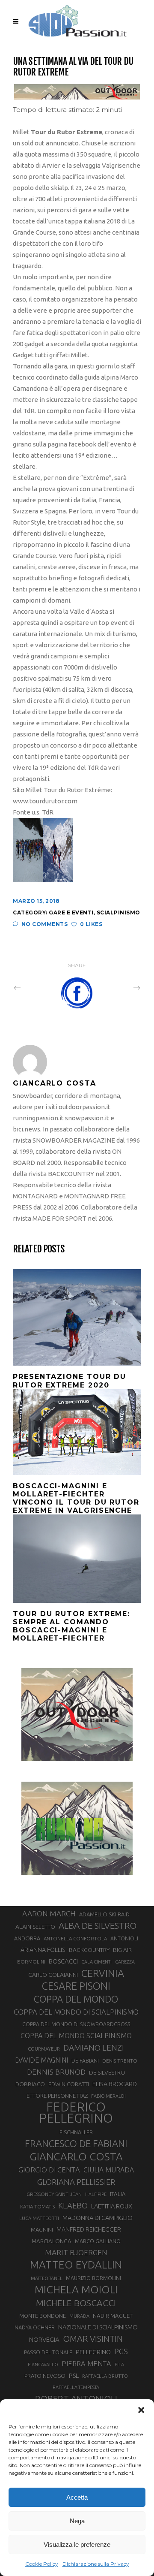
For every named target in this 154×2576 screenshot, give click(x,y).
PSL (74, 2375)
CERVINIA (103, 1973)
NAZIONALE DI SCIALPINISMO (98, 2327)
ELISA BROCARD (115, 2084)
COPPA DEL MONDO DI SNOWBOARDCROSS (76, 2024)
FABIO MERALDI (108, 2096)
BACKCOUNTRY (89, 1950)
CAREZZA (125, 1962)
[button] (141, 2410)
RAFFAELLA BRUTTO (105, 2376)
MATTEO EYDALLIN (76, 2265)
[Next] (118, 987)
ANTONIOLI (124, 1938)
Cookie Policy (42, 2564)
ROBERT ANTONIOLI (76, 2398)
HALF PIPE (96, 2194)
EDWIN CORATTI (69, 2084)
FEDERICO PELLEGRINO (76, 2113)
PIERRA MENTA (86, 2364)
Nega (77, 2521)
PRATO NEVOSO (45, 2376)
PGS (121, 2351)
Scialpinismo (118, 912)
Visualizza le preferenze (77, 2544)
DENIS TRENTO (120, 2061)
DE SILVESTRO (107, 2072)
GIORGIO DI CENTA (49, 2170)
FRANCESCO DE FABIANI (76, 2143)
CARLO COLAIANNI (53, 1975)
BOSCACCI (63, 1961)
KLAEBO (73, 2205)
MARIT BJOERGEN (76, 2252)
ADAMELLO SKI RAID (104, 1914)
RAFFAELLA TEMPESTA (76, 2387)
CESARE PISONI (76, 1986)
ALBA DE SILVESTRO (98, 1926)
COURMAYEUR (44, 2049)
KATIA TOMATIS (37, 2206)
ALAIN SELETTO (35, 1927)
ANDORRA (27, 1938)
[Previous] (36, 987)
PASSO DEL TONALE (48, 2352)
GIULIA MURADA (109, 2170)
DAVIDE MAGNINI (41, 2060)
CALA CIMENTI (96, 1962)
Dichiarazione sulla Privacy (96, 2564)
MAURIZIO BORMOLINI (93, 2278)
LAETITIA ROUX (112, 2206)
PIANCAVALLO (43, 2365)
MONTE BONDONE (43, 2316)
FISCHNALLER (76, 2132)
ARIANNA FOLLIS (43, 1950)
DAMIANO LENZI (94, 2048)
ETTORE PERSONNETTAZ (57, 2096)
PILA (119, 2365)
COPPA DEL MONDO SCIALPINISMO (76, 2036)
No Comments (44, 924)
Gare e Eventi (71, 912)
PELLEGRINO (93, 2352)
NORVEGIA (44, 2339)
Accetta (77, 2497)
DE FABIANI (85, 2061)
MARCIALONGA (52, 2241)
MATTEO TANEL (47, 2278)
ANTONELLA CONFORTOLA (75, 1938)
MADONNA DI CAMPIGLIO (98, 2218)
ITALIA (118, 2194)
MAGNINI (42, 2229)
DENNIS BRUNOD (56, 2072)
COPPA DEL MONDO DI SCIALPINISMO (76, 2012)
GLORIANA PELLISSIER (76, 2182)
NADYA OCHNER (35, 2327)
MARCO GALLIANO (98, 2241)
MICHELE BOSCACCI (76, 2303)
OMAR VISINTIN (93, 2339)
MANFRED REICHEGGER (89, 2229)
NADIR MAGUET (113, 2316)
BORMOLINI (31, 1962)
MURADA (79, 2316)
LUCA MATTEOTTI (39, 2218)
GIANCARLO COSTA (76, 2157)
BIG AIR (122, 1950)
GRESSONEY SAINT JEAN (54, 2194)
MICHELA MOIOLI (76, 2289)
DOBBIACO (30, 2084)
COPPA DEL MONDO (76, 1999)
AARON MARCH (49, 1914)
